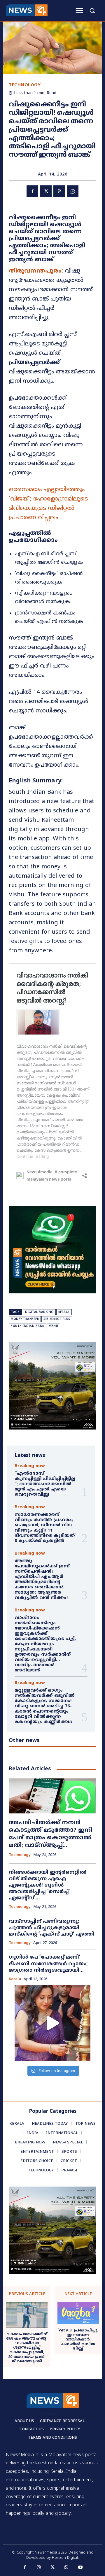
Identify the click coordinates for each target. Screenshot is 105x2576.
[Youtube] (80, 2568)
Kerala (64, 1312)
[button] (92, 10)
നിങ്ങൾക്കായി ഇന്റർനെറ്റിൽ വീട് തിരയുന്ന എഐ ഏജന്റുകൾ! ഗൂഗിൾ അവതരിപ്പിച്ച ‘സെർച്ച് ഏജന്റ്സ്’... (48, 1885)
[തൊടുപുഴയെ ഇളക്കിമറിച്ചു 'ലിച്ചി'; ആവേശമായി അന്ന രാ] (52, 2023)
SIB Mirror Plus (57, 1319)
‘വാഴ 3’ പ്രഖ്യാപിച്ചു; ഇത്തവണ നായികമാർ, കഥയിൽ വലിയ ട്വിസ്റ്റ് (78, 2340)
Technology (25, 85)
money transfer (25, 1319)
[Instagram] (39, 2568)
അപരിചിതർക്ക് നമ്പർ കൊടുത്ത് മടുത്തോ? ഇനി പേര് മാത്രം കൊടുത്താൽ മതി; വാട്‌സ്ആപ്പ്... (50, 1834)
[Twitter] (46, 191)
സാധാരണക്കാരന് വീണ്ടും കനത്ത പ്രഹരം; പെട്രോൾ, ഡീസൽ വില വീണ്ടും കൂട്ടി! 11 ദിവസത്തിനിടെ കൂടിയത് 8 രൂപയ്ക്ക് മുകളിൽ (45, 1528)
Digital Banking (39, 1312)
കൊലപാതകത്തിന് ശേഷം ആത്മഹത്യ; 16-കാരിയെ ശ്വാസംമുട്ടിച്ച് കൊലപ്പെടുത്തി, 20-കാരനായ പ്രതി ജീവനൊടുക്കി (27, 2348)
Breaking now (30, 1466)
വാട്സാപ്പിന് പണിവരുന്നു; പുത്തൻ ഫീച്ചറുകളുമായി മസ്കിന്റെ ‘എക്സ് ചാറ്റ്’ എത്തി (51, 1928)
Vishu (54, 1326)
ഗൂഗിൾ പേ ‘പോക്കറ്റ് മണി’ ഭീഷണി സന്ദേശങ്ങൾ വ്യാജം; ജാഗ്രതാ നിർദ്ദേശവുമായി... (48, 1964)
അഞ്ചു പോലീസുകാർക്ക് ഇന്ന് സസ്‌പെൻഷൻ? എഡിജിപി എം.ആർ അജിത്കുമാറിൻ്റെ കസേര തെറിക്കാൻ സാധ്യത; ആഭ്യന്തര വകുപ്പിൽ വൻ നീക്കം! (42, 1580)
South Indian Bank (28, 1326)
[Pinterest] (59, 191)
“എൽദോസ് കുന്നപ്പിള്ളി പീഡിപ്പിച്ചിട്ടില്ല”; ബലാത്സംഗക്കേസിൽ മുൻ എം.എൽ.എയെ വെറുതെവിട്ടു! (45, 1484)
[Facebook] (32, 191)
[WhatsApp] (73, 191)
